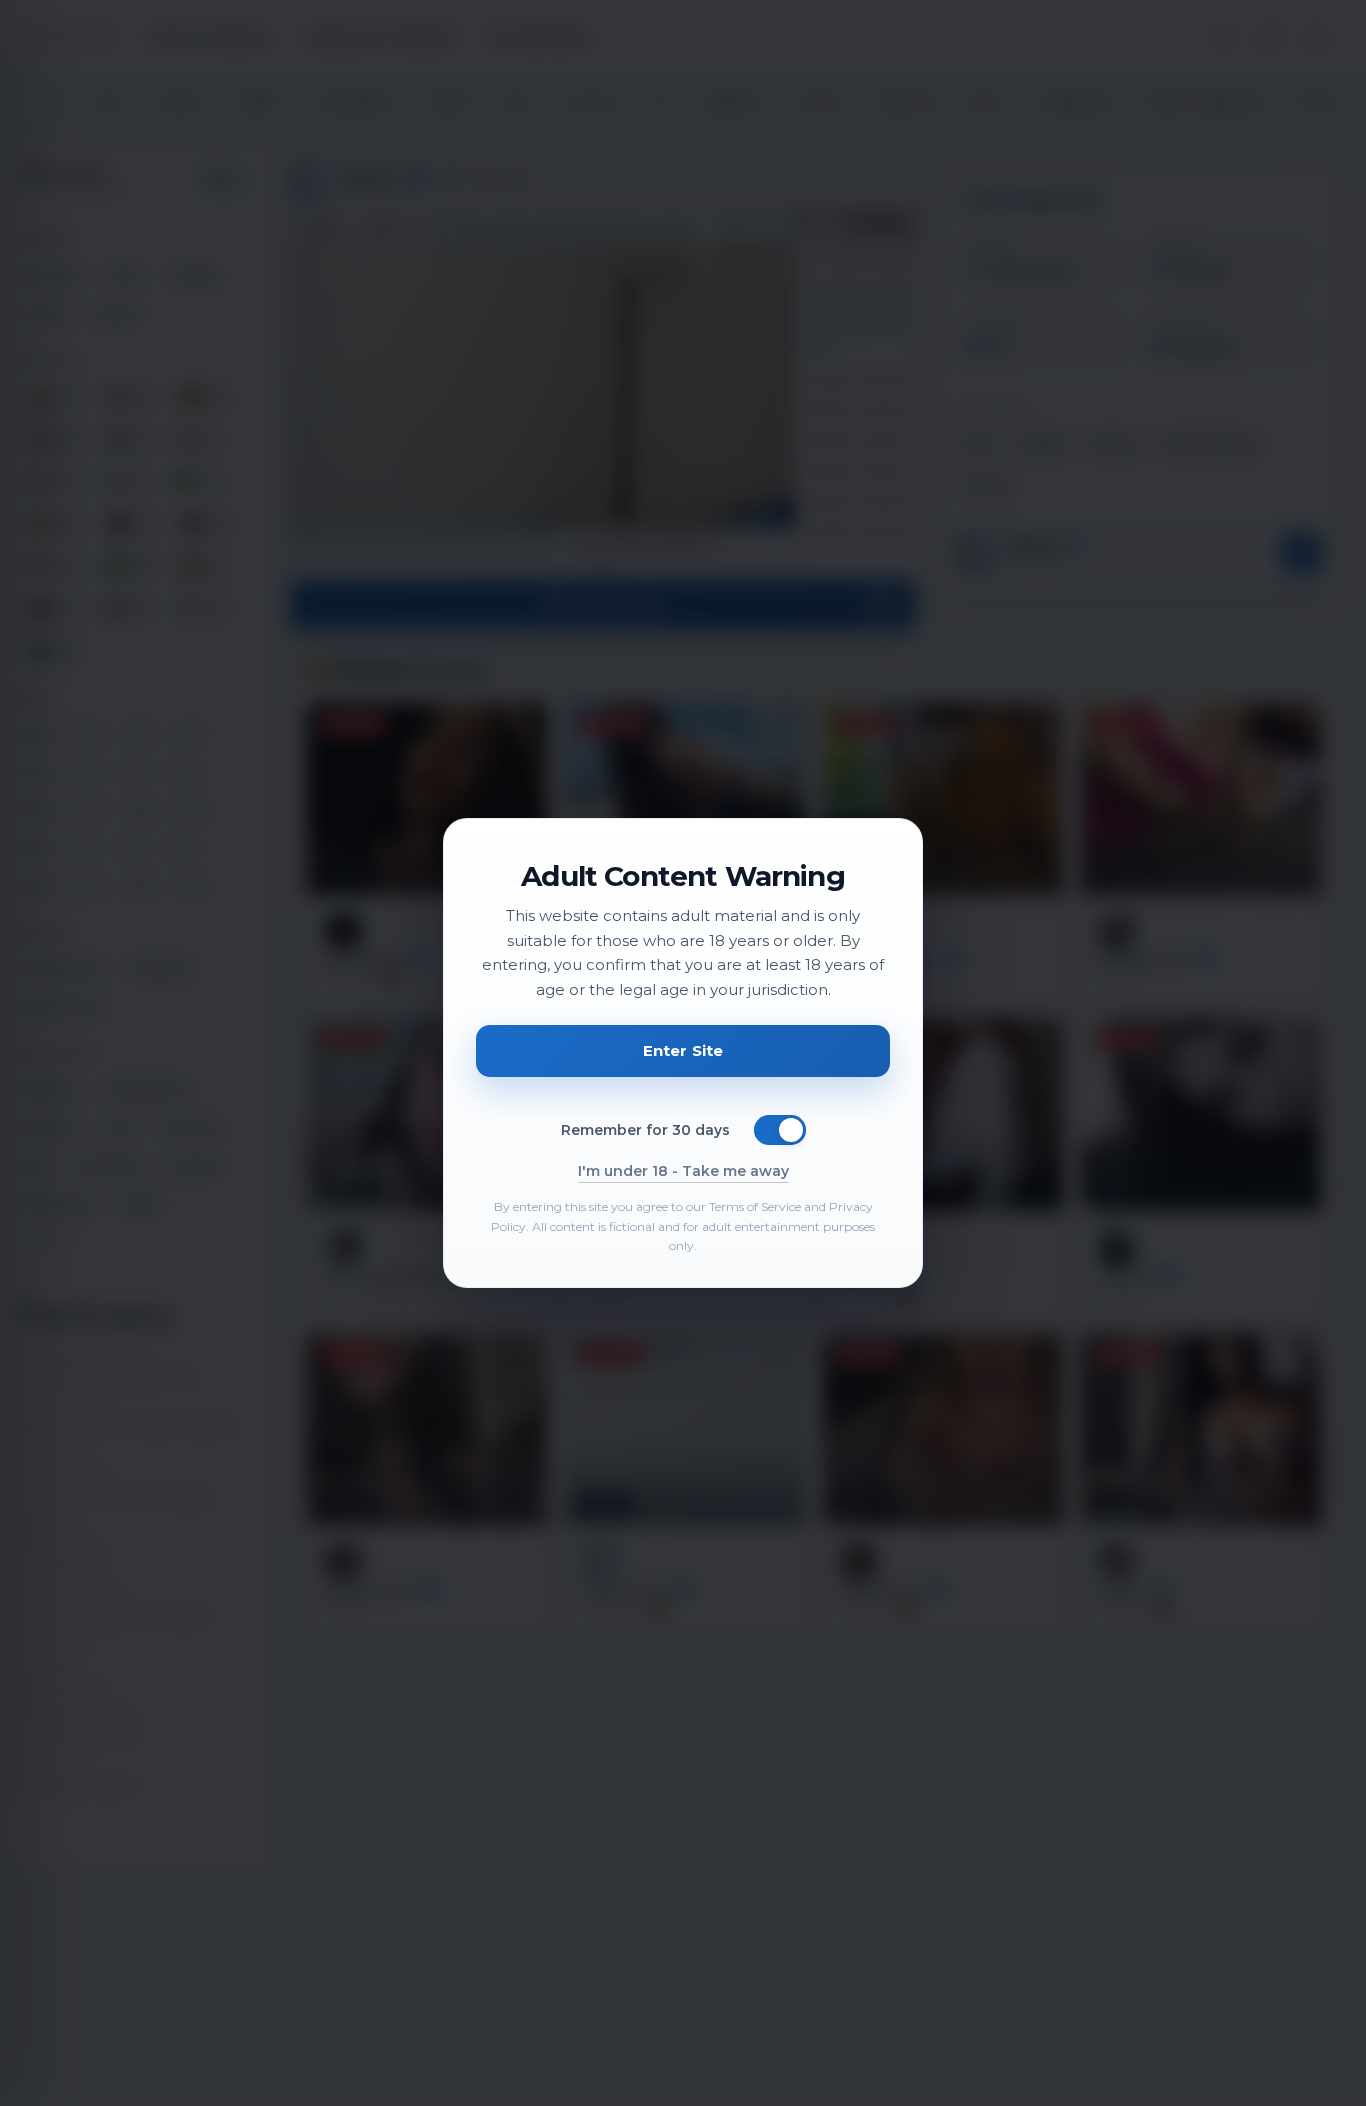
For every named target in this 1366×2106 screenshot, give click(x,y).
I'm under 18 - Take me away (683, 1171)
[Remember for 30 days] (780, 1130)
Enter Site (683, 1050)
